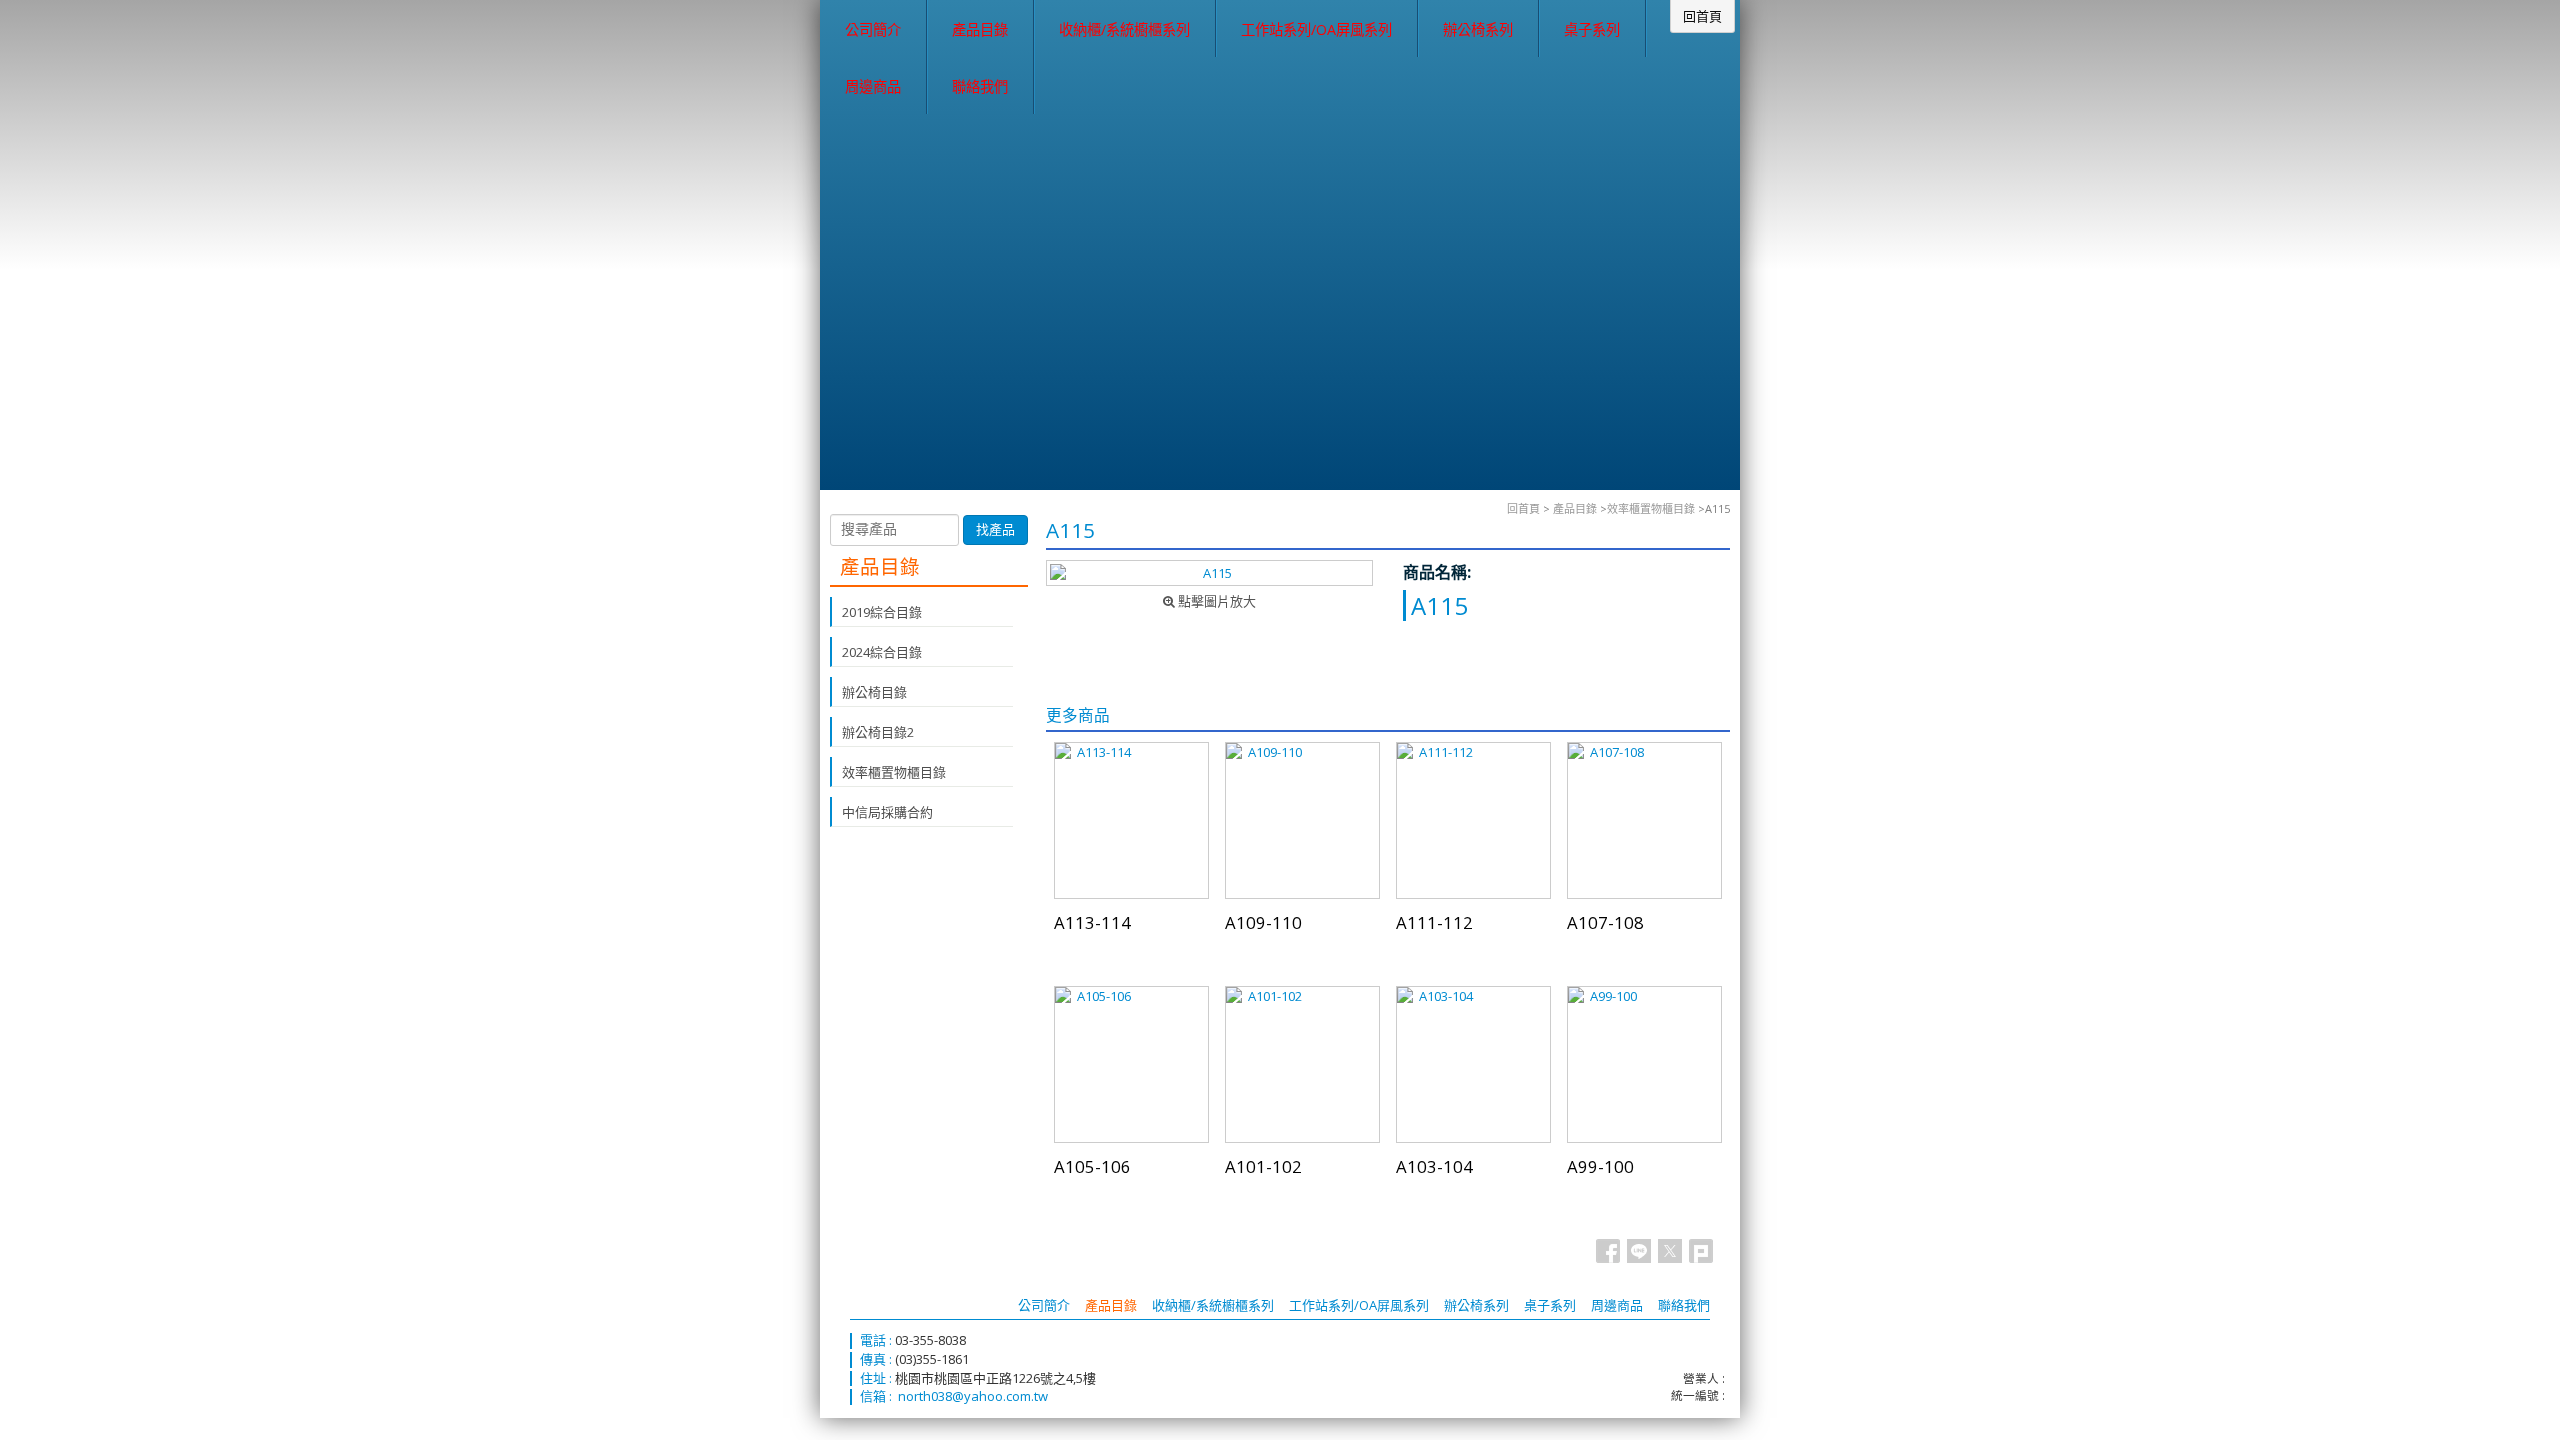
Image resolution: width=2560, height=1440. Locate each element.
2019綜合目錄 (882, 612)
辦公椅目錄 (874, 692)
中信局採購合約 (887, 812)
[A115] (1209, 573)
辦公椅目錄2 (878, 732)
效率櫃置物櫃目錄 (1651, 508)
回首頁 (1523, 508)
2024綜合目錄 (882, 652)
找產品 (995, 529)
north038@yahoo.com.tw (973, 1396)
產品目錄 (1575, 508)
